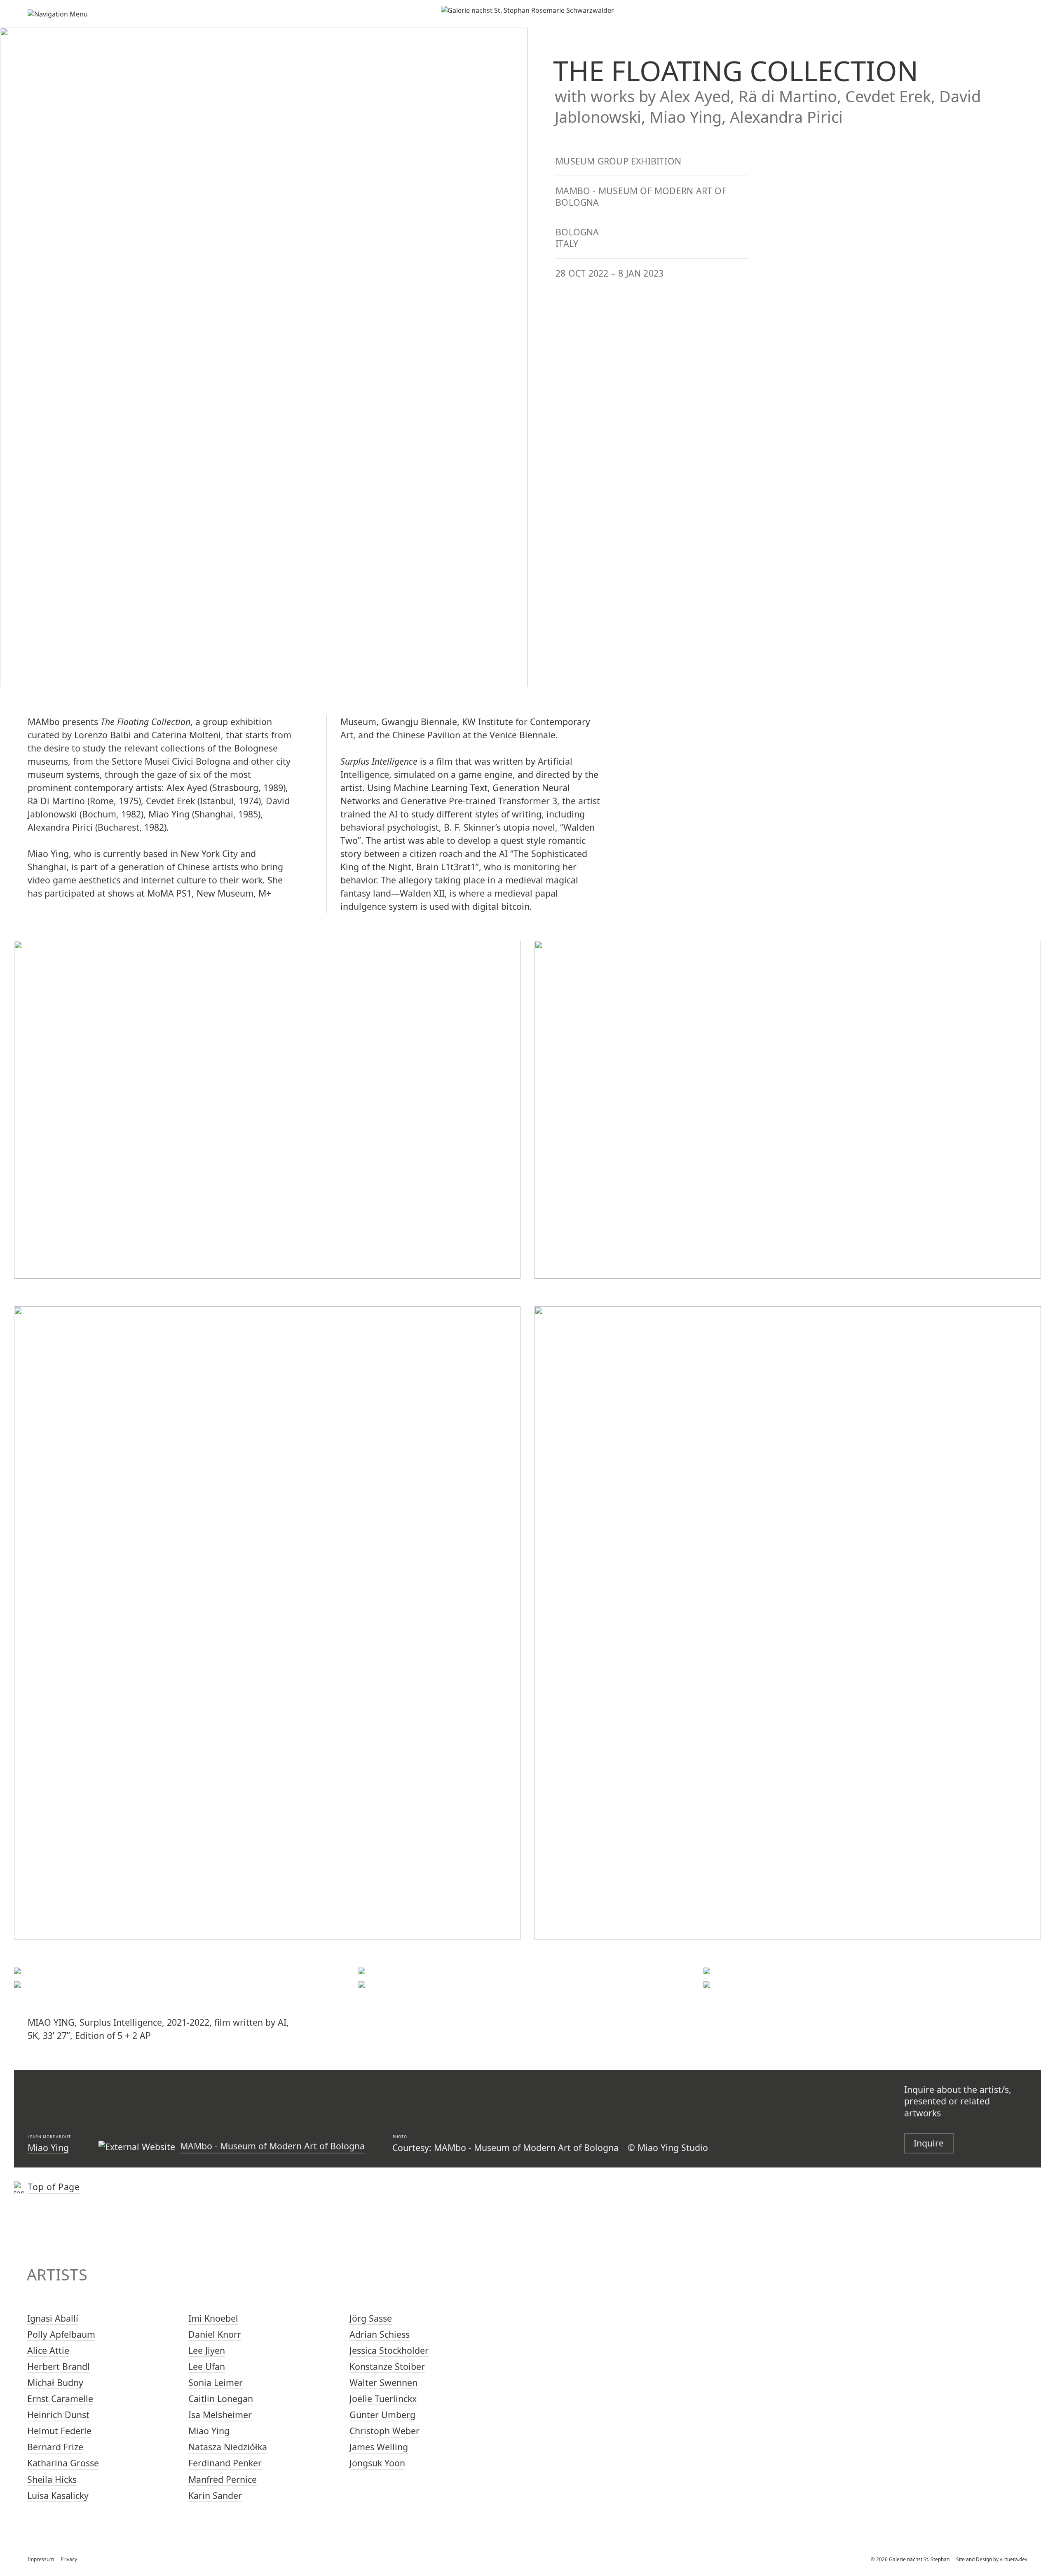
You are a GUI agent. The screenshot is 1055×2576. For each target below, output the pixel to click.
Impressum (41, 2559)
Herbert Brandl (59, 2366)
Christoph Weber (384, 2431)
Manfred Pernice (223, 2479)
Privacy (69, 2559)
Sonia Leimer (216, 2382)
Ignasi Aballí (53, 2318)
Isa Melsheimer (220, 2415)
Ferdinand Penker (225, 2463)
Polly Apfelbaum (61, 2334)
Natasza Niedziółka (228, 2447)
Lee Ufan (207, 2366)
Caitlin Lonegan (221, 2399)
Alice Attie (48, 2350)
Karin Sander (215, 2495)
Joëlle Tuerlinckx (383, 2399)
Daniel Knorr (215, 2334)
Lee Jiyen (207, 2350)
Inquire (929, 2143)
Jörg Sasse (371, 2318)
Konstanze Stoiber (387, 2366)
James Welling (379, 2447)
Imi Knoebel (213, 2318)
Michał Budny (55, 2382)
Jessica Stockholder (389, 2350)
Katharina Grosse (63, 2463)
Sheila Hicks (52, 2479)
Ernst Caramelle (60, 2399)
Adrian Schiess (380, 2334)
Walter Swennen (383, 2382)
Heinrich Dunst (58, 2415)
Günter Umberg (382, 2415)
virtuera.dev (1014, 2559)
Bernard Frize (55, 2447)
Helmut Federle (59, 2431)
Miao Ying (48, 2147)
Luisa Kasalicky (58, 2495)
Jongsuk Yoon (377, 2463)
